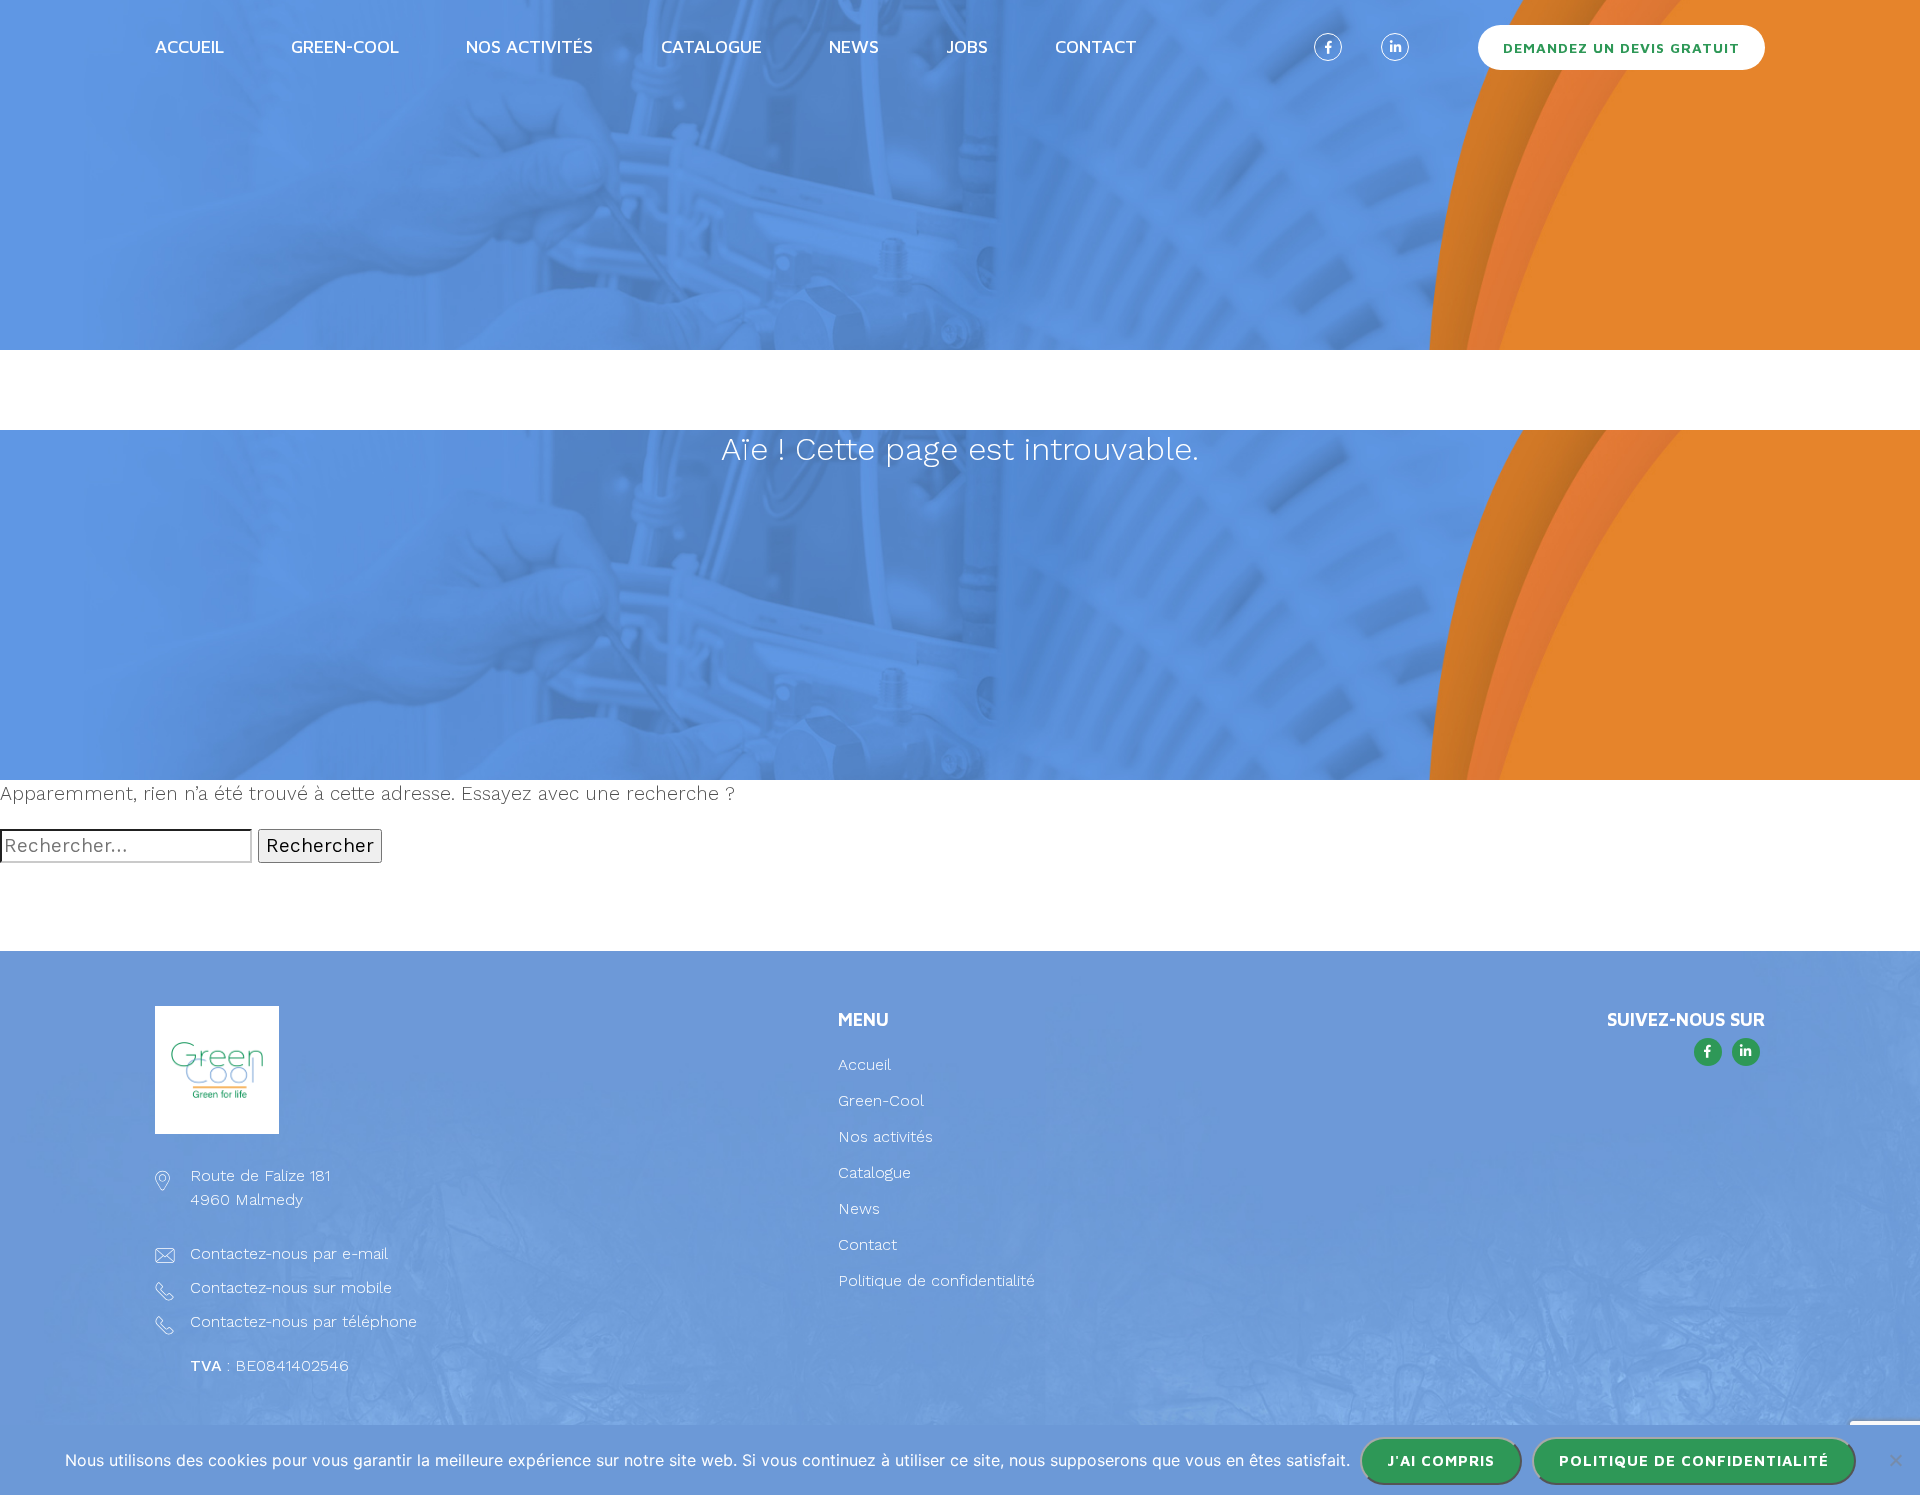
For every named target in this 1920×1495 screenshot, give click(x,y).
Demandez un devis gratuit (1621, 47)
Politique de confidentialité (936, 1280)
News (854, 46)
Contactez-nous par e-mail (288, 1253)
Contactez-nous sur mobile (291, 1287)
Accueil (189, 46)
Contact (1096, 46)
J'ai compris (1441, 1460)
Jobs (967, 46)
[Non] (1895, 1460)
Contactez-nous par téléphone (303, 1321)
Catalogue (874, 1172)
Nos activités (885, 1136)
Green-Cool (345, 46)
